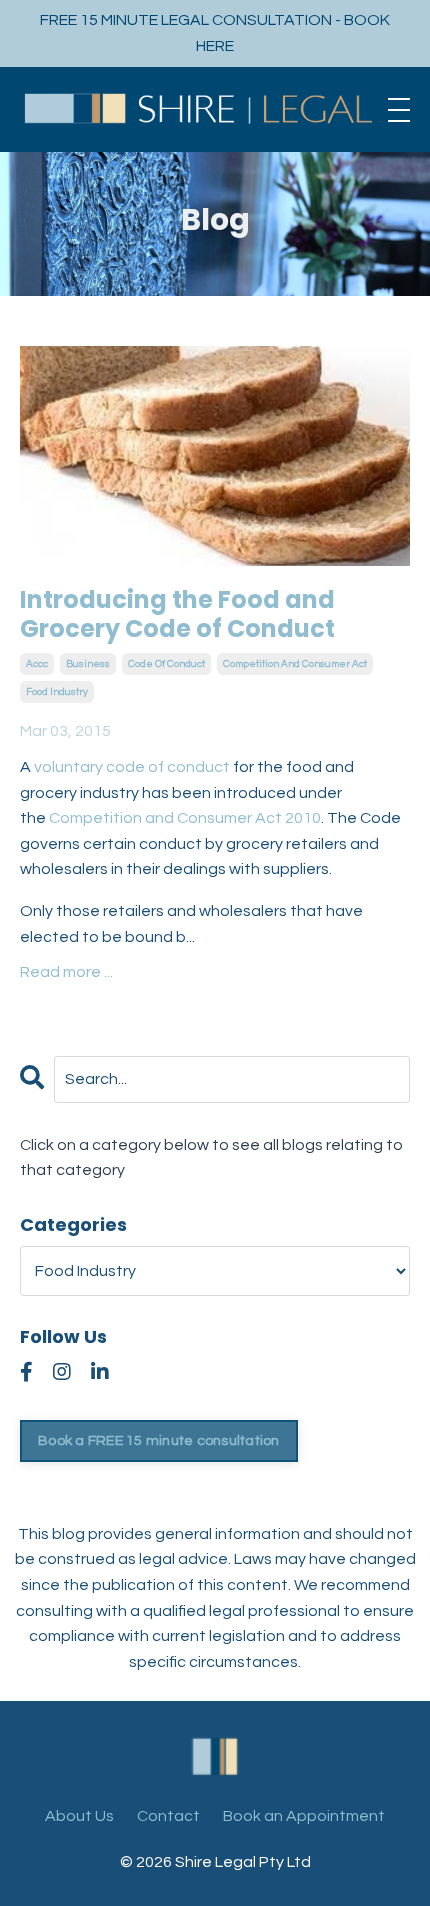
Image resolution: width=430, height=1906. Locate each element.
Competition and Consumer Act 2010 (185, 818)
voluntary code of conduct (132, 767)
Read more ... (66, 972)
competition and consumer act (295, 664)
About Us (79, 1816)
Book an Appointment (304, 1816)
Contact (168, 1816)
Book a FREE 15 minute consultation (159, 1440)
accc (37, 664)
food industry (57, 692)
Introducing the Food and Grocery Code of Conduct (177, 615)
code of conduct (166, 664)
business (88, 664)
